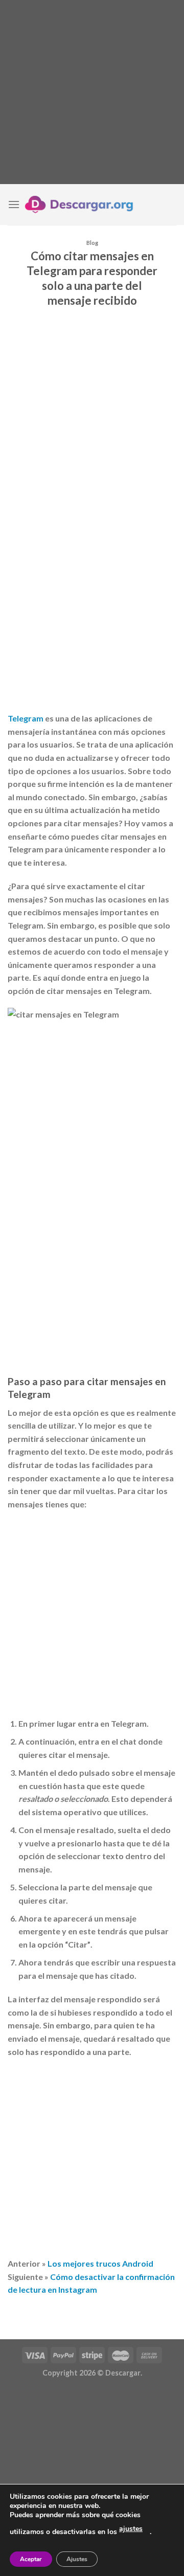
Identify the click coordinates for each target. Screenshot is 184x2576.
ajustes (131, 2529)
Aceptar (31, 2559)
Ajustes (77, 2559)
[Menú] (14, 204)
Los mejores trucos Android (100, 2263)
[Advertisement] (92, 92)
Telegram (26, 718)
